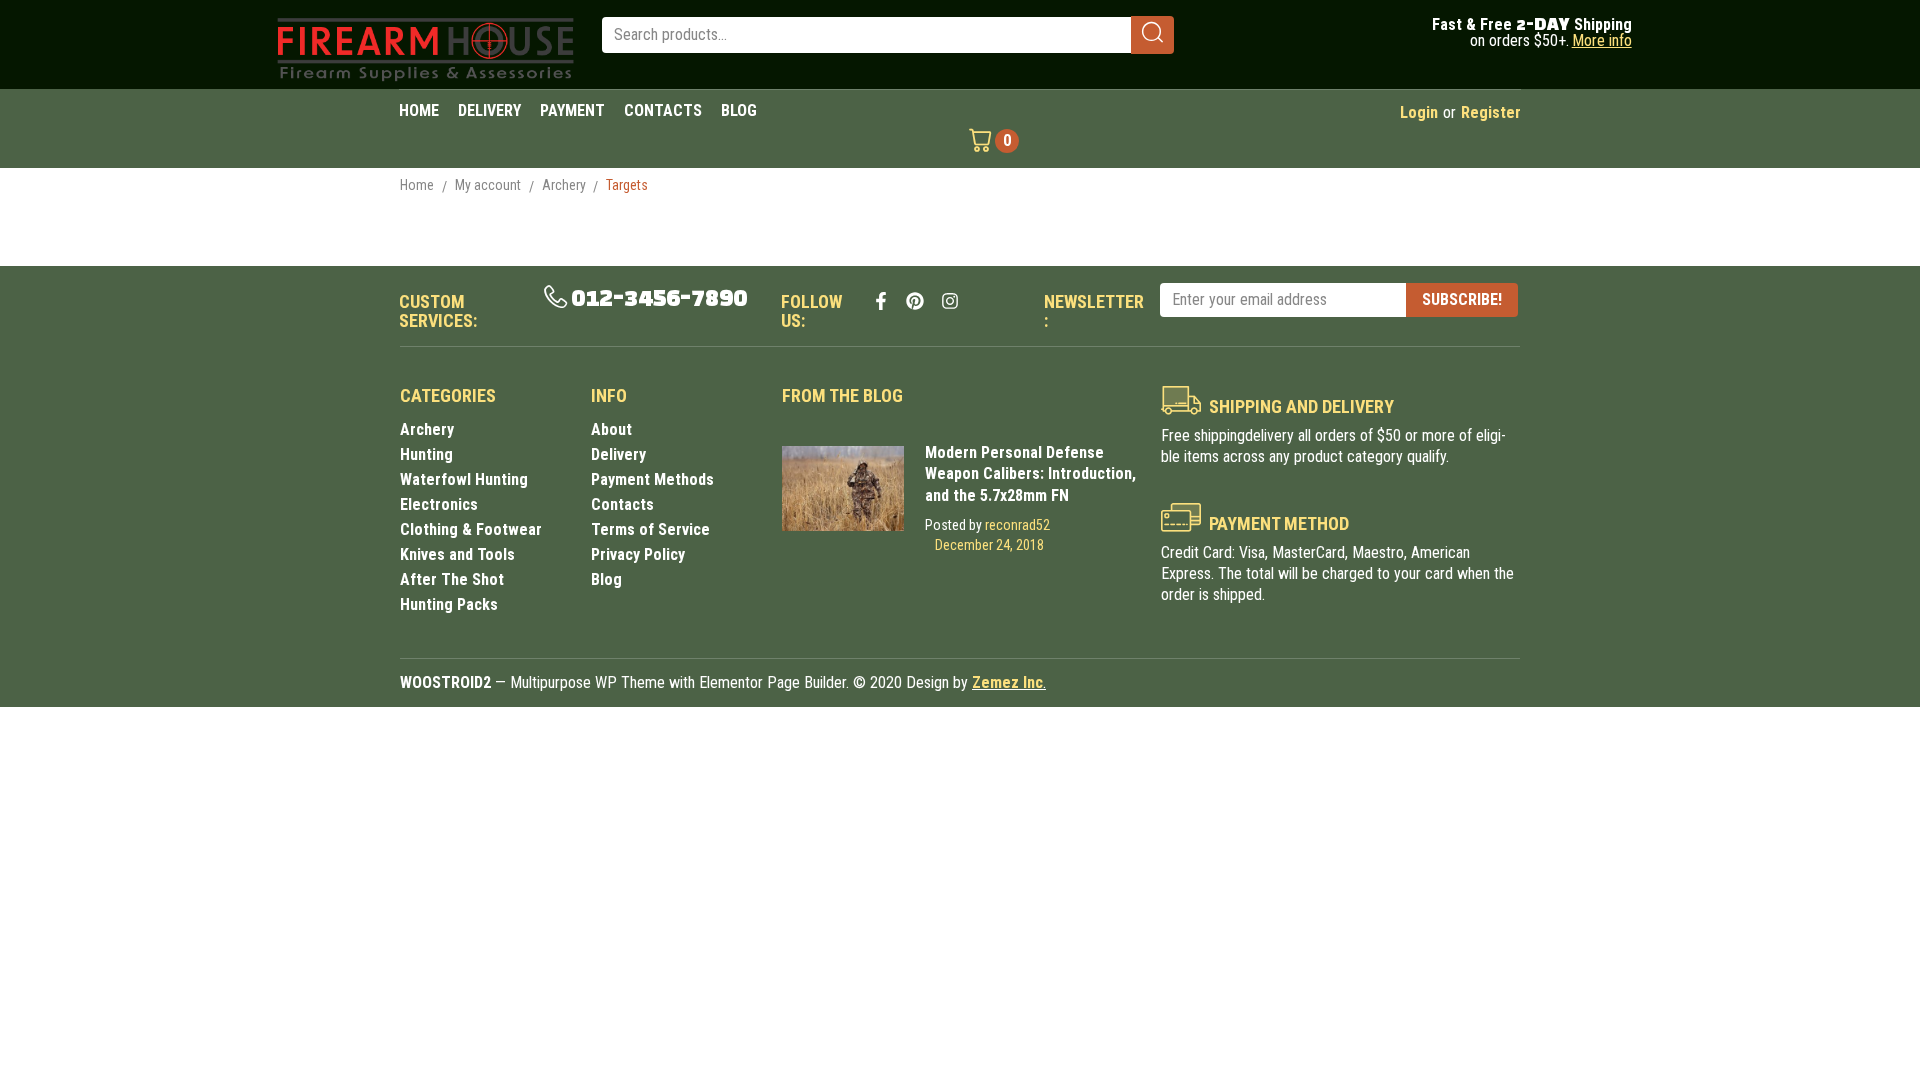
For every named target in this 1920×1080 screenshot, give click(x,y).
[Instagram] (950, 301)
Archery (564, 185)
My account (488, 185)
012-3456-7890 (659, 299)
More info (1602, 40)
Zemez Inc (1007, 682)
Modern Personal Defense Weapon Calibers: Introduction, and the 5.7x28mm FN (1030, 473)
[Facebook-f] (881, 301)
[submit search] (1152, 35)
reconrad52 (1017, 525)
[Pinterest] (915, 301)
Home (417, 185)
